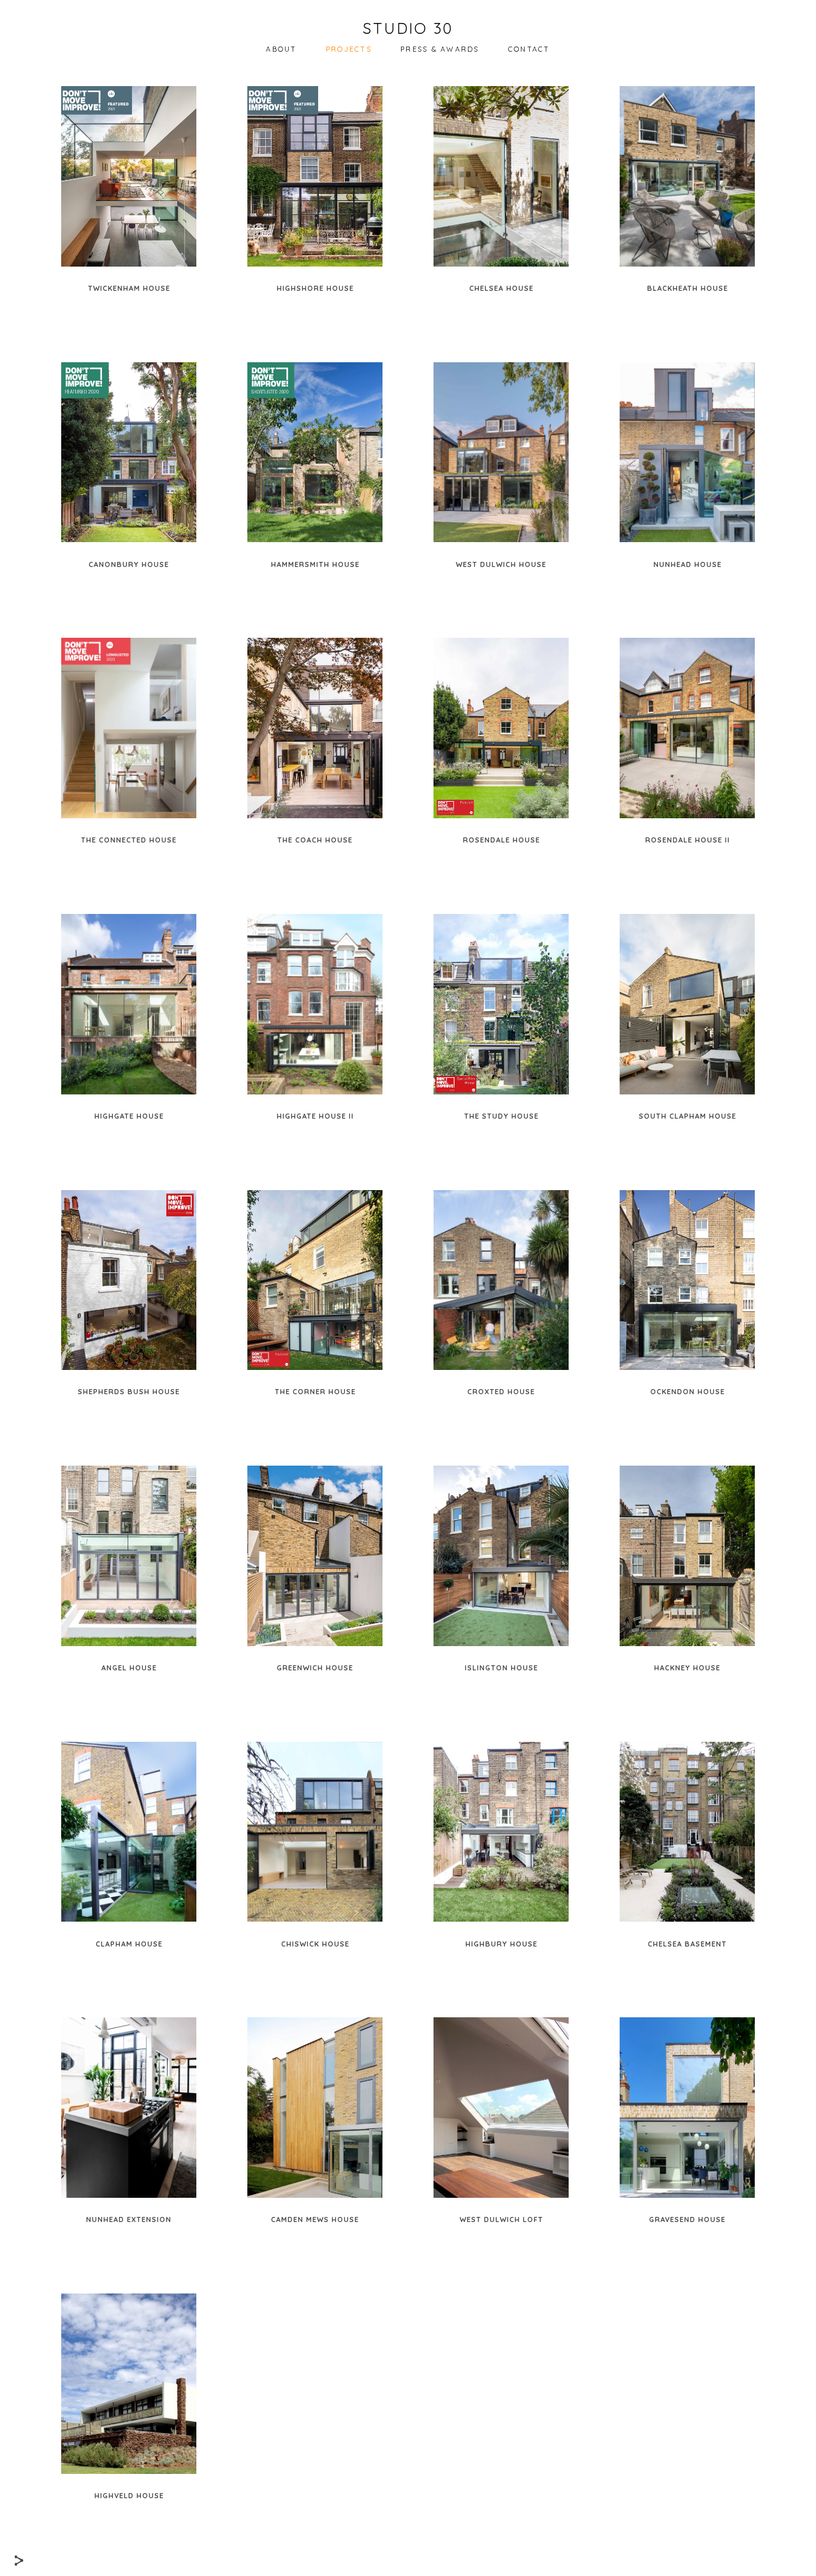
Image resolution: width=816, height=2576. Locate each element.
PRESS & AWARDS (440, 49)
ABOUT (281, 49)
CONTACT (529, 49)
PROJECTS (349, 49)
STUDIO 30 (408, 28)
